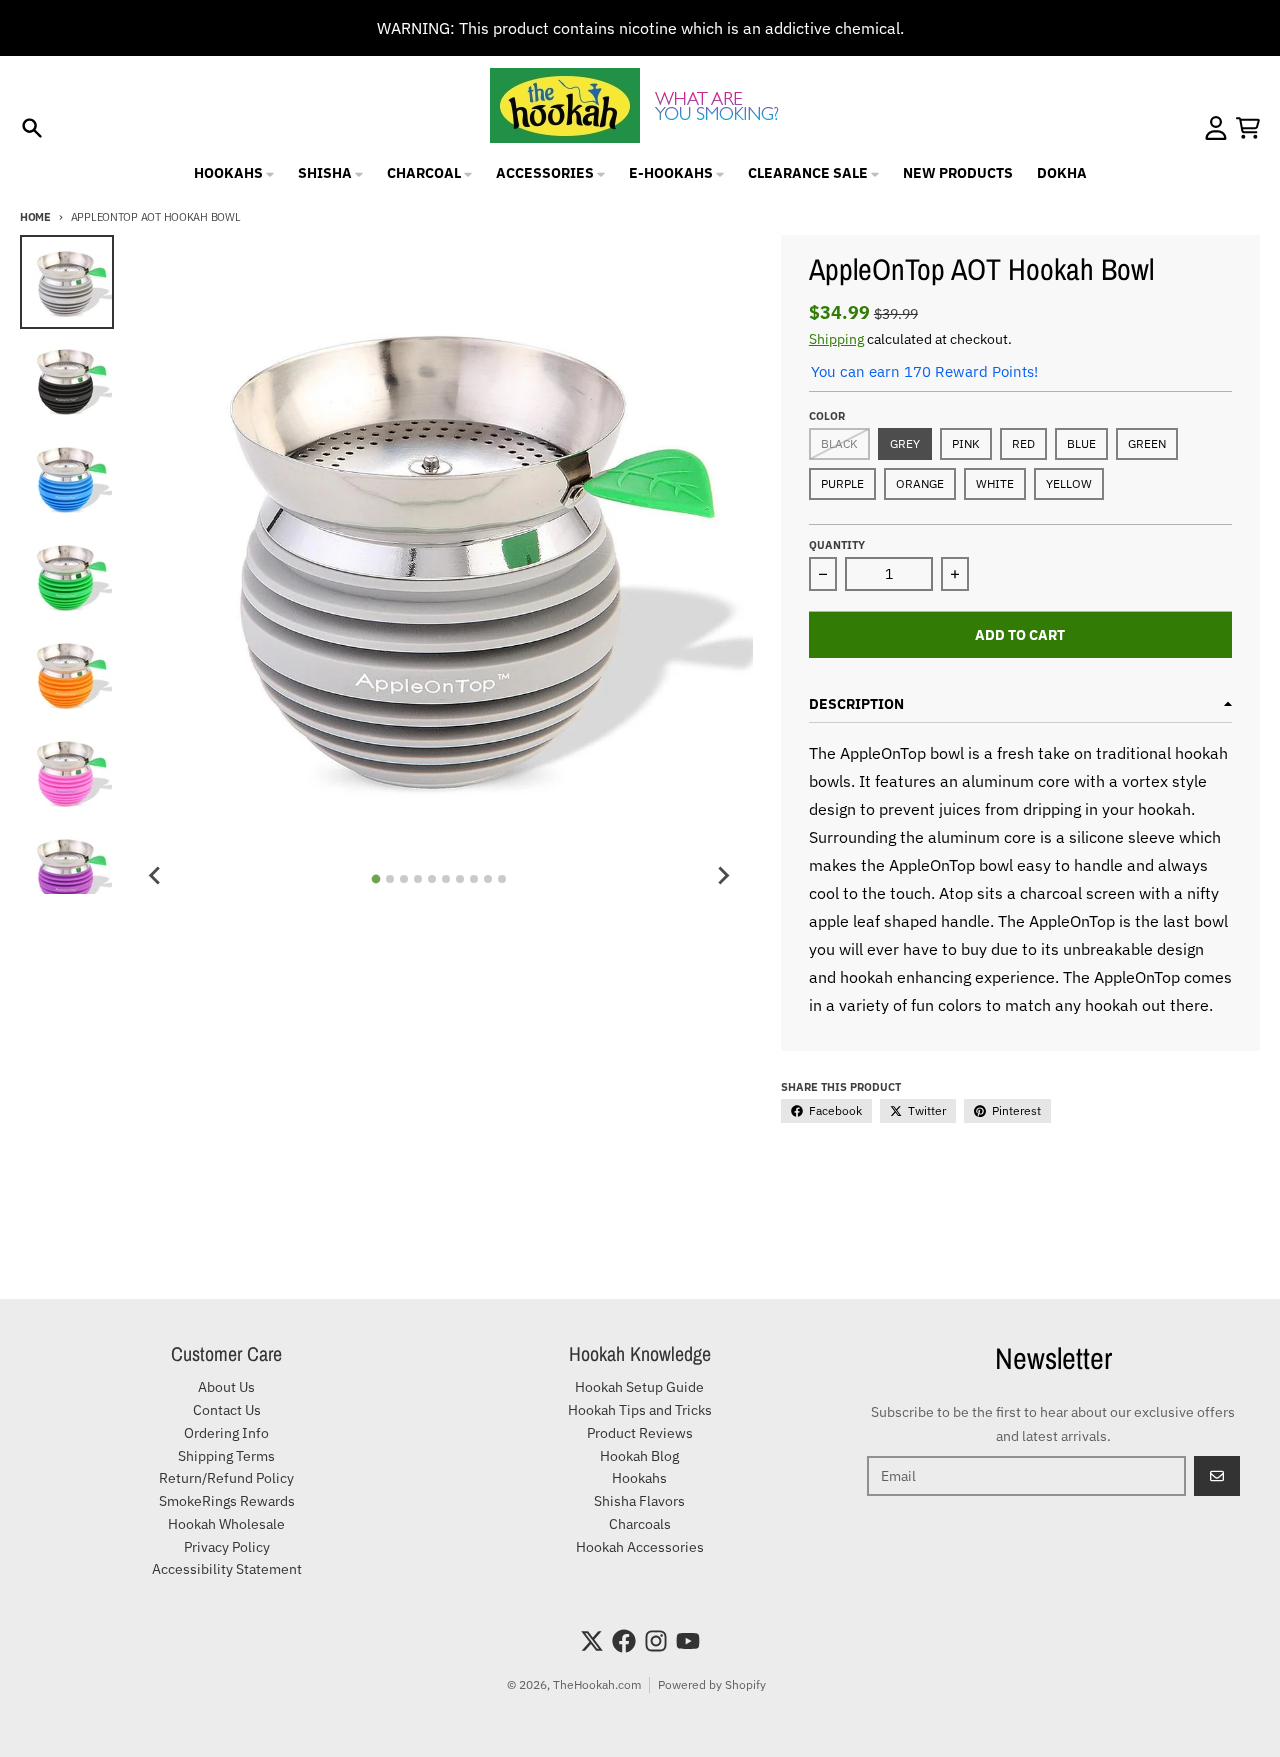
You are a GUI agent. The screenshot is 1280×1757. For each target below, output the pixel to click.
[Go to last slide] (156, 876)
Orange (920, 483)
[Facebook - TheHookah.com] (624, 1641)
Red (1023, 443)
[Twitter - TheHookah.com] (592, 1641)
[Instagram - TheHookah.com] (656, 1641)
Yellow (1069, 483)
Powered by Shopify (712, 1684)
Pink (966, 443)
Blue (1081, 443)
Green (1147, 443)
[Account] (1216, 128)
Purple (842, 483)
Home (35, 217)
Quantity (837, 545)
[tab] (376, 879)
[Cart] (1248, 128)
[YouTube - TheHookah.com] (688, 1641)
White (995, 483)
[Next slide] (723, 876)
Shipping (836, 339)
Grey (905, 443)
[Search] (32, 128)
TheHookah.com (597, 1684)
